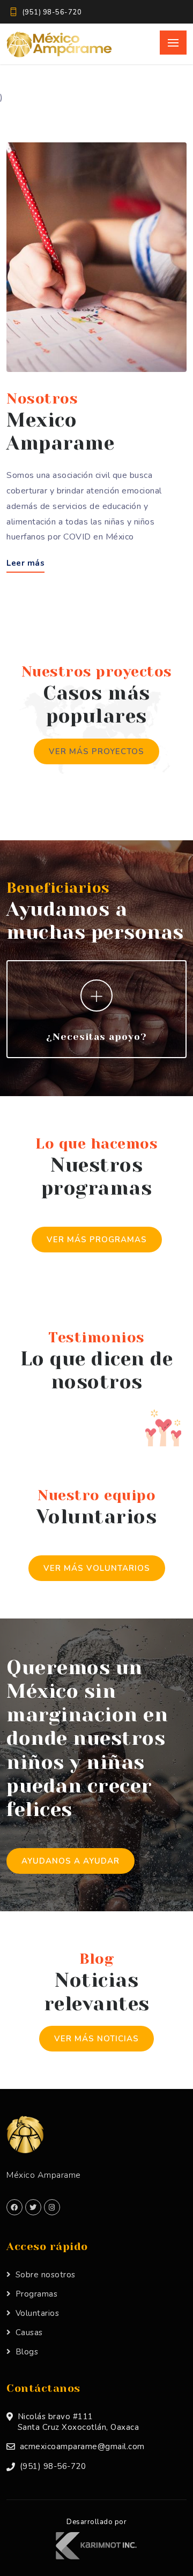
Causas (29, 2332)
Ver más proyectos (96, 751)
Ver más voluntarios (97, 1568)
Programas (36, 2294)
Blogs (27, 2352)
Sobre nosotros (46, 2275)
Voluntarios (37, 2313)
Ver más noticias (96, 2039)
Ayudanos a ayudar (70, 1861)
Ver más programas (97, 1240)
